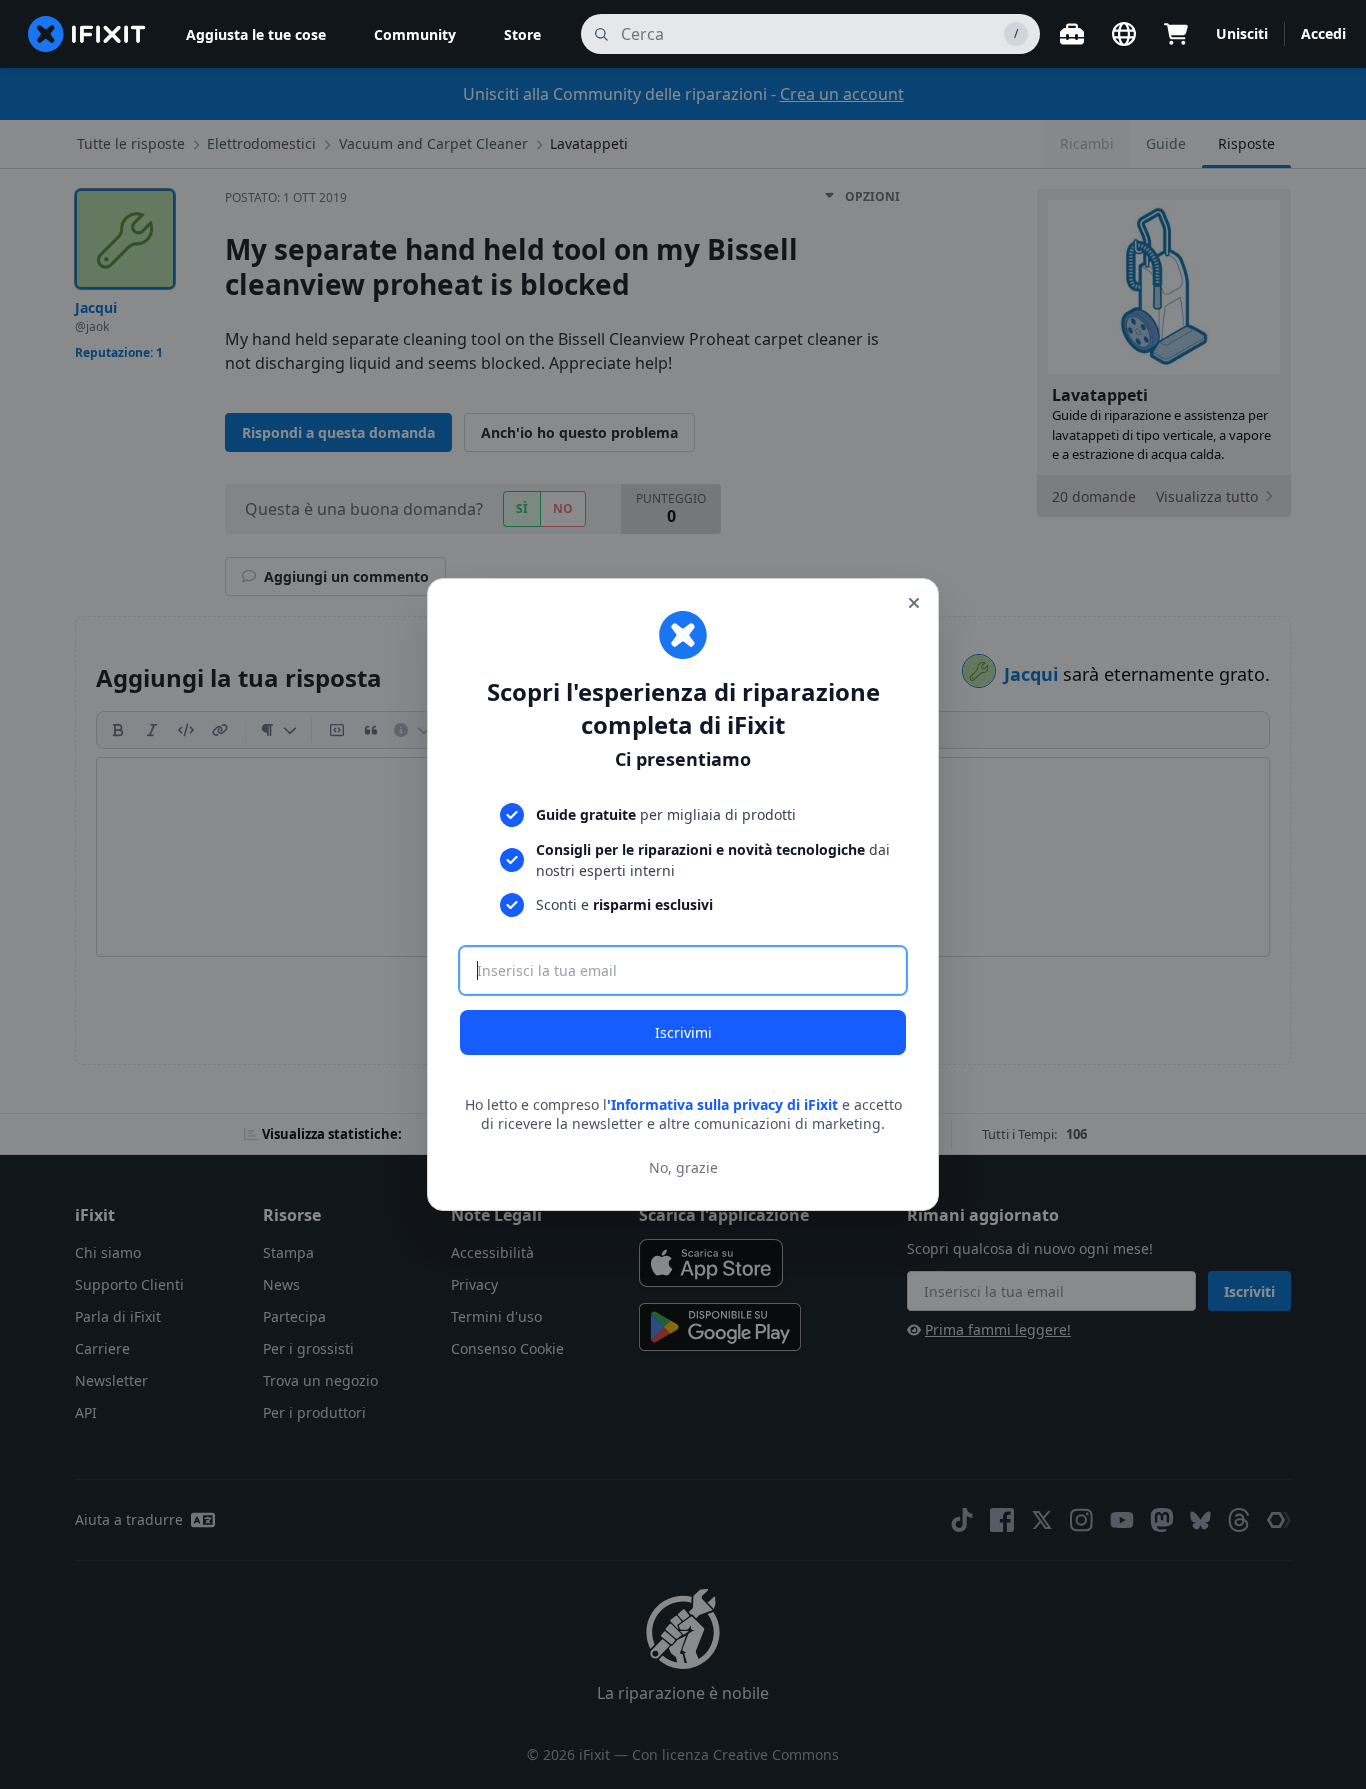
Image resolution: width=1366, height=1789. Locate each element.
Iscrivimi (683, 1032)
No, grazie (683, 1167)
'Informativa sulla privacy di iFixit (722, 1104)
